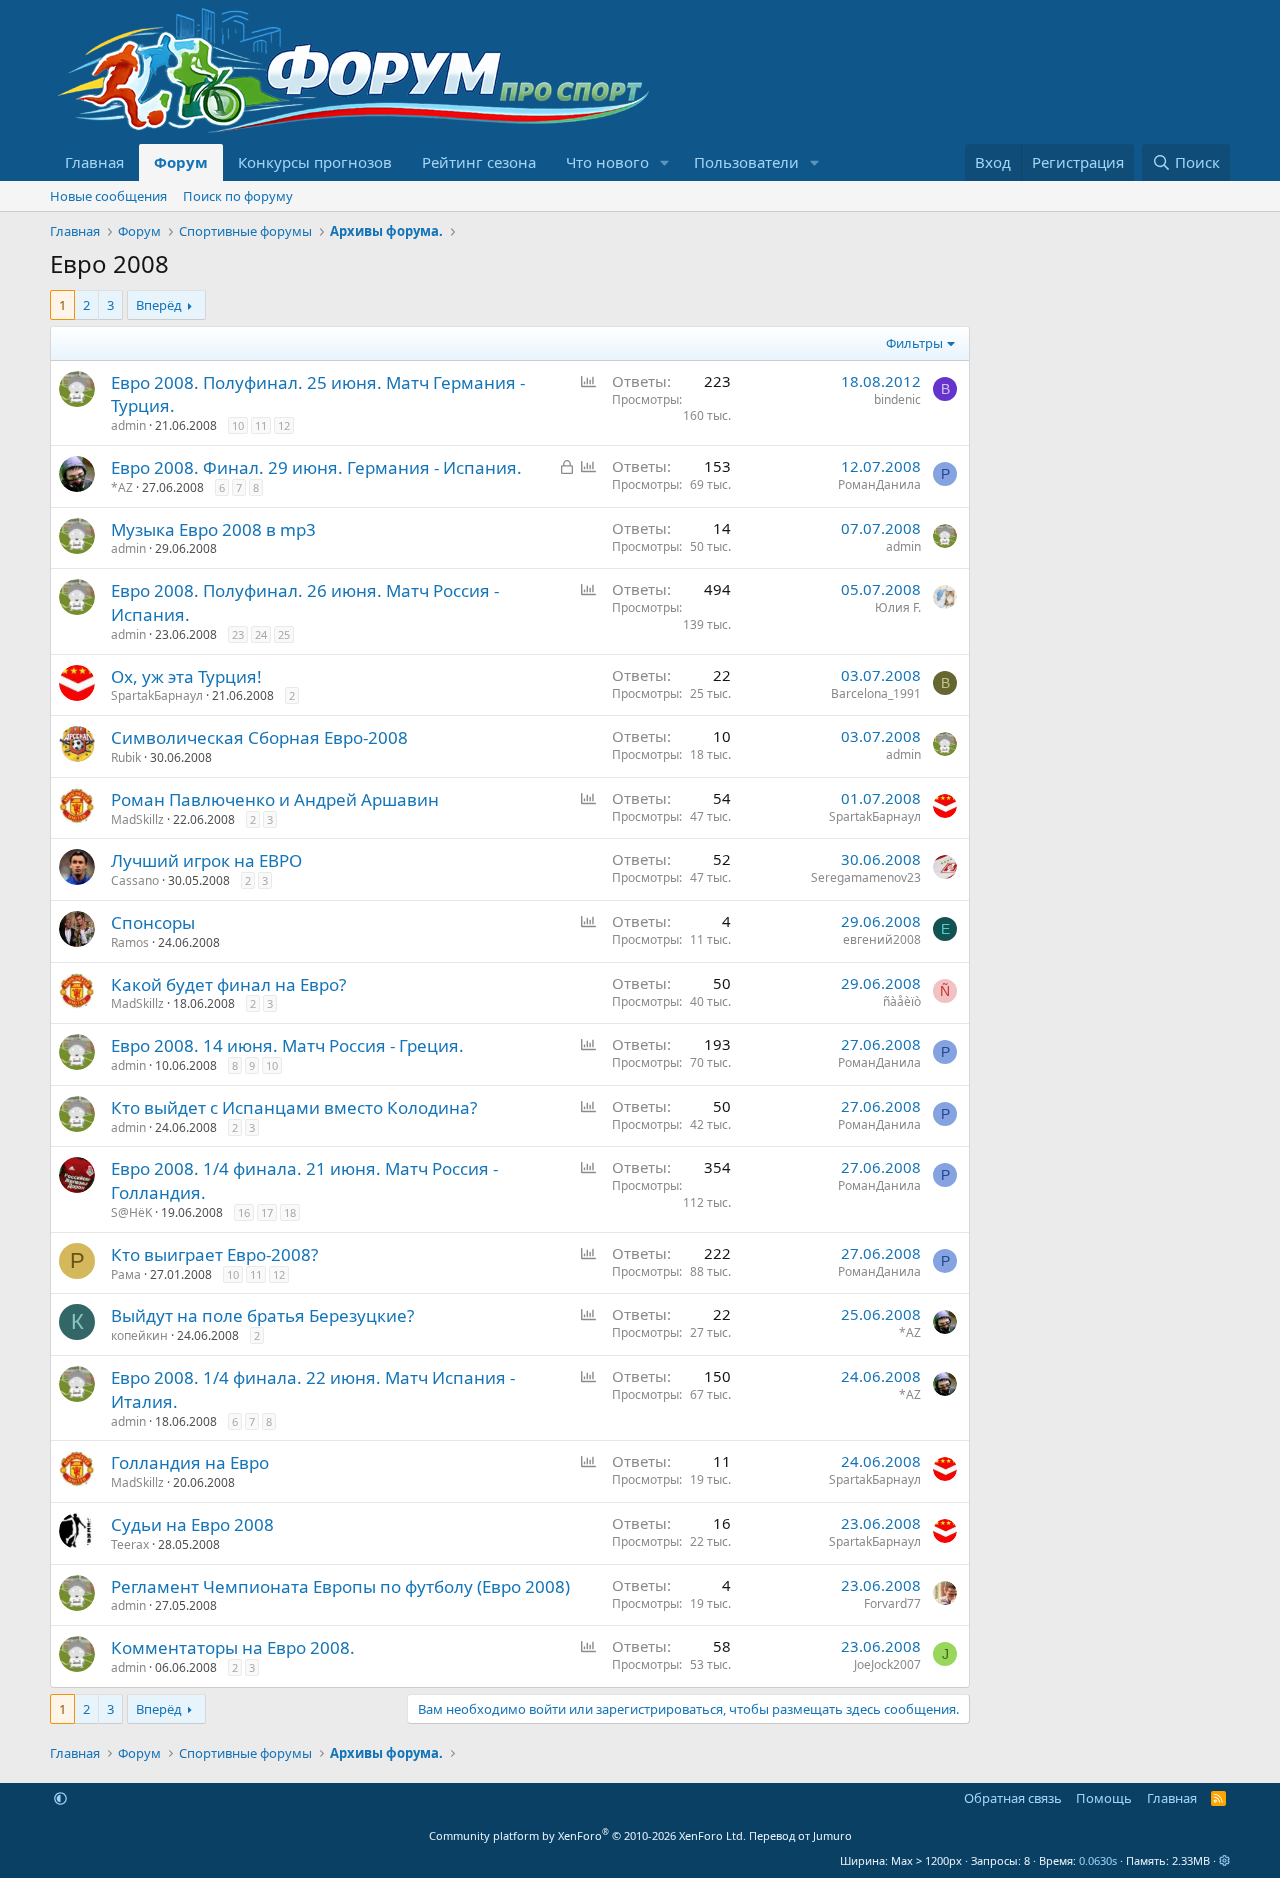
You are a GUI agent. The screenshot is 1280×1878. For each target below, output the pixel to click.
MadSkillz (137, 819)
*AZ (122, 487)
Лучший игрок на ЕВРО (206, 860)
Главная (94, 162)
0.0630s (1098, 1860)
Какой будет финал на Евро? (228, 984)
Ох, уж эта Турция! (186, 676)
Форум (181, 162)
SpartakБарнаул (157, 695)
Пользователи (746, 162)
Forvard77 (892, 1603)
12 (284, 425)
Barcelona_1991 (876, 693)
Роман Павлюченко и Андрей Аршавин (275, 799)
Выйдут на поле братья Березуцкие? (262, 1315)
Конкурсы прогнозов (315, 162)
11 (261, 425)
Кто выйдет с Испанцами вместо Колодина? (294, 1107)
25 (284, 634)
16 (244, 1212)
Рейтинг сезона (479, 162)
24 (261, 634)
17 (267, 1212)
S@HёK (131, 1212)
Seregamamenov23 (866, 877)
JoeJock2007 (887, 1664)
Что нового (607, 162)
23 (238, 634)
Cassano (135, 880)
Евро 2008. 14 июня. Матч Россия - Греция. (287, 1045)
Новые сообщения (108, 196)
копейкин (139, 1335)
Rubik (126, 757)
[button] (665, 162)
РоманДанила (879, 484)
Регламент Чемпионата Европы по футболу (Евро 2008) (340, 1586)
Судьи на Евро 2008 (192, 1524)
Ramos (130, 942)
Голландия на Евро (190, 1462)
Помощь (1104, 1798)
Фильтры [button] (914, 343)
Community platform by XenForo (587, 1835)
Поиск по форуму (238, 196)
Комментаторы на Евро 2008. (233, 1647)
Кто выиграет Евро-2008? (214, 1254)
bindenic (897, 399)
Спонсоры (153, 922)
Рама (126, 1274)
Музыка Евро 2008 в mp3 (213, 529)
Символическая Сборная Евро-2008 (259, 737)
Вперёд (159, 305)
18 (290, 1212)
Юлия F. (898, 607)
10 (238, 425)
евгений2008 (882, 939)
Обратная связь (1013, 1798)
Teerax (130, 1544)
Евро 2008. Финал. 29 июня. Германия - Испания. (316, 467)
